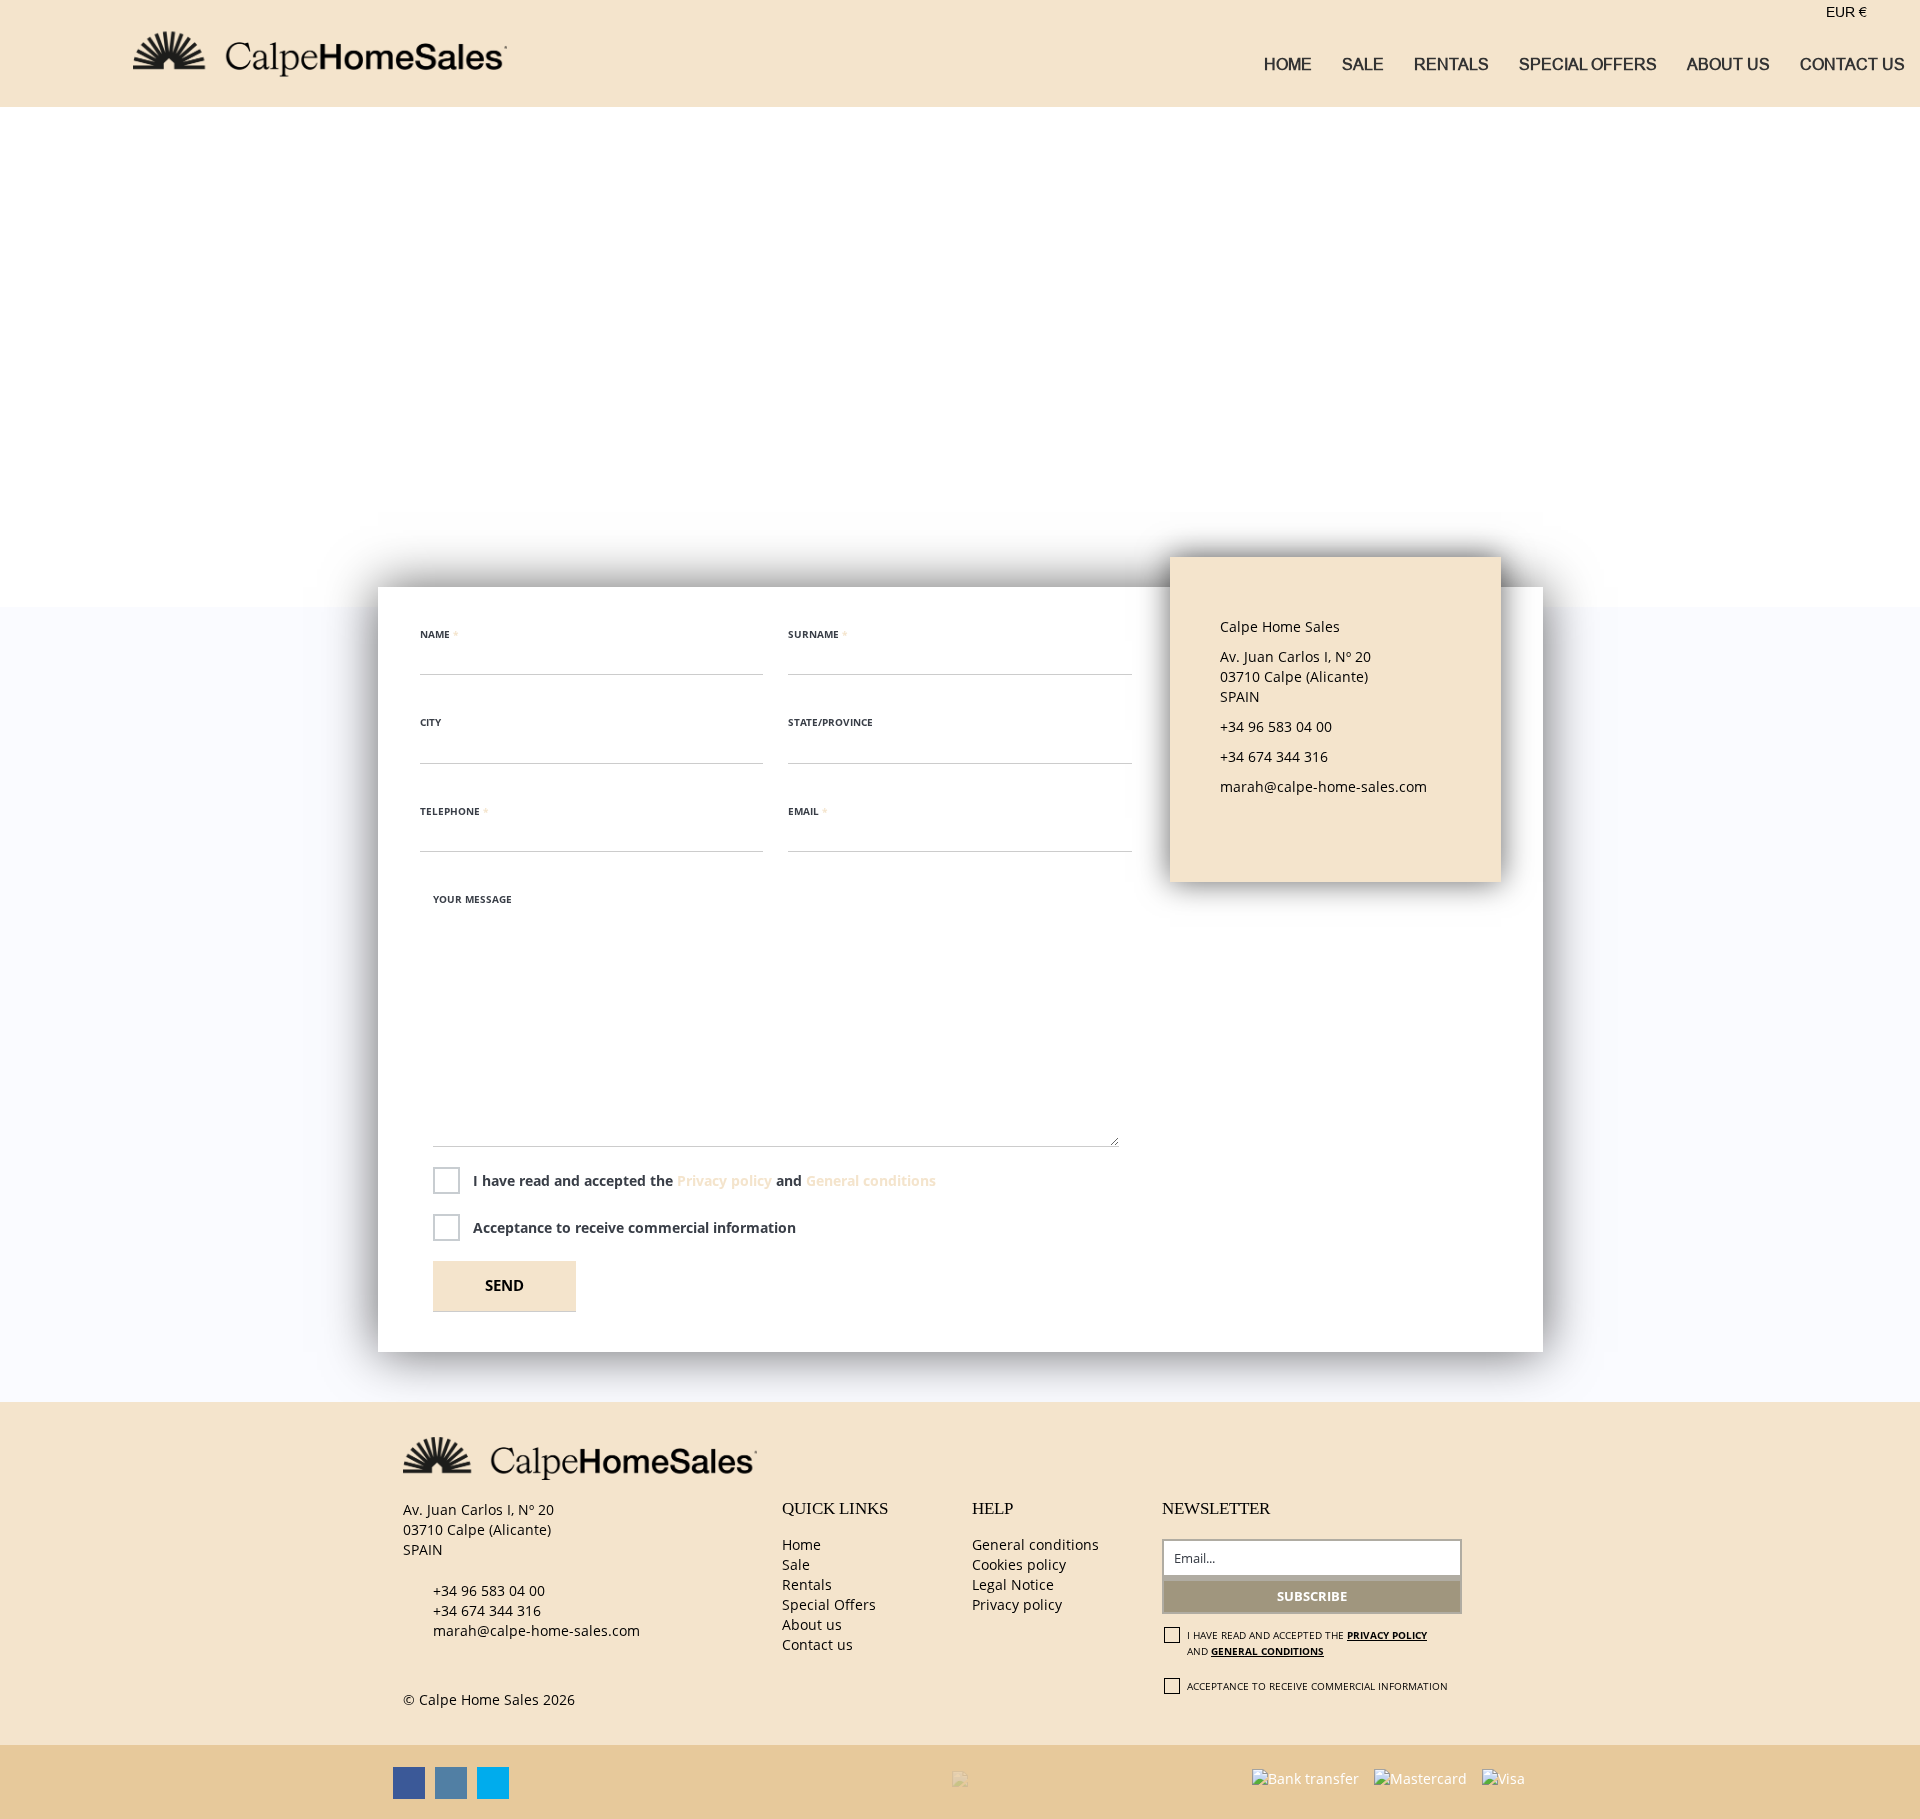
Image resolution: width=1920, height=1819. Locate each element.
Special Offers (1588, 64)
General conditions (871, 1180)
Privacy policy (726, 1180)
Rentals (1451, 64)
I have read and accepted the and (704, 1180)
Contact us (1852, 64)
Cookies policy (1019, 1564)
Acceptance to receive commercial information (634, 1227)
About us (1728, 64)
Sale (1363, 64)
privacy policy (1387, 1635)
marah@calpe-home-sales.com (536, 1630)
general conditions (1267, 1651)
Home (1288, 64)
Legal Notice (1013, 1584)
